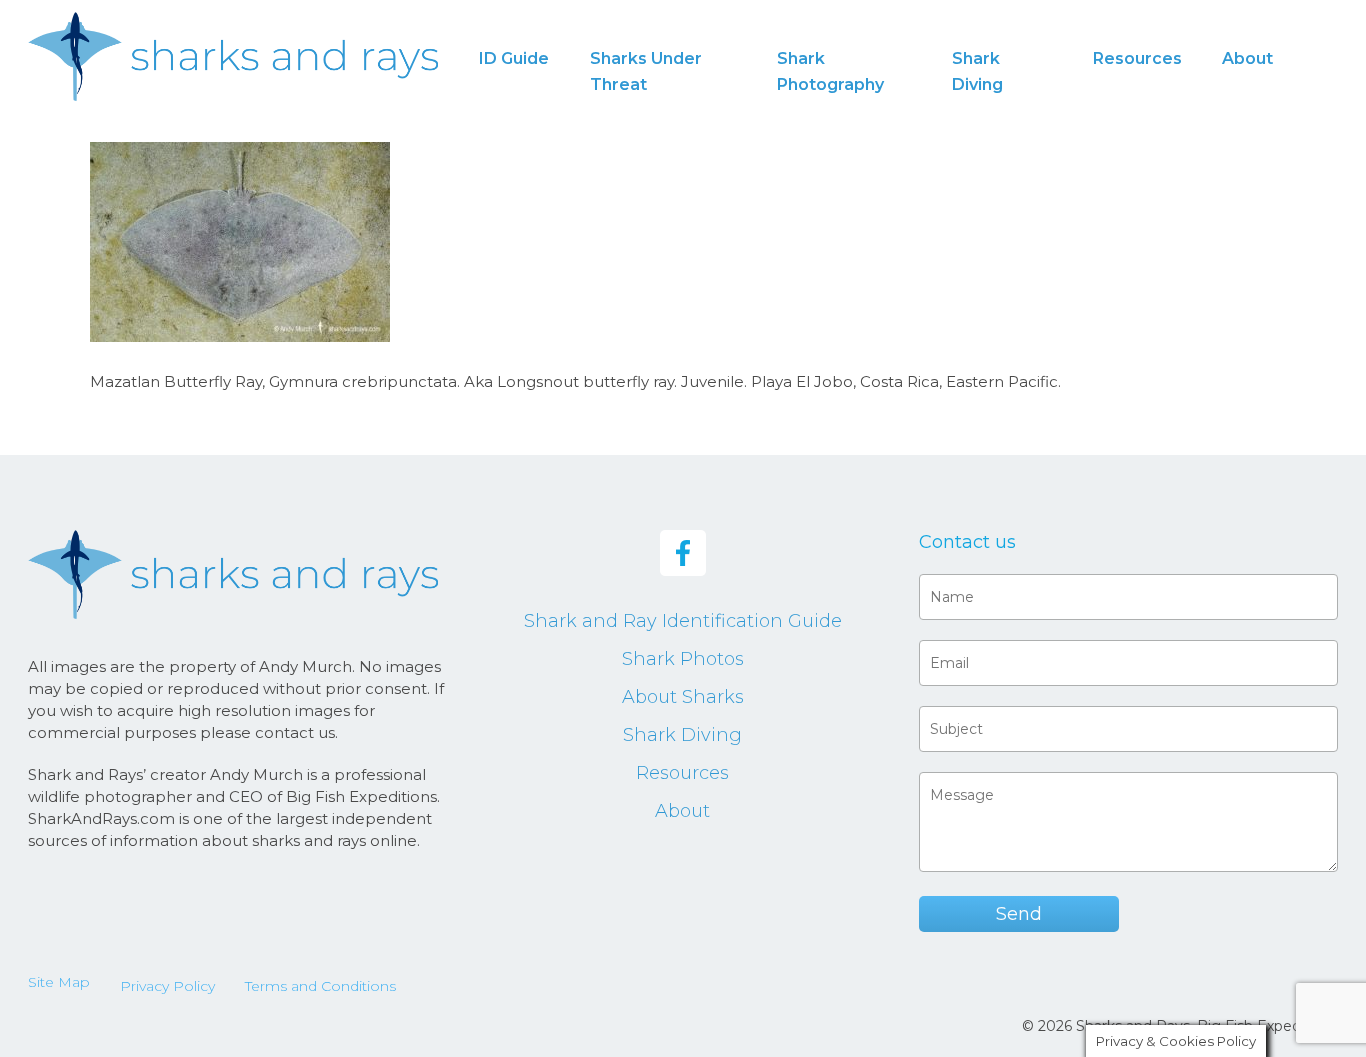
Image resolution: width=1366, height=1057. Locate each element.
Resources (682, 773)
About (682, 811)
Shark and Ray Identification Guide (683, 621)
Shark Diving (682, 735)
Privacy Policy (167, 986)
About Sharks (683, 697)
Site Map (59, 982)
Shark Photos (683, 659)
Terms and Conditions (320, 986)
